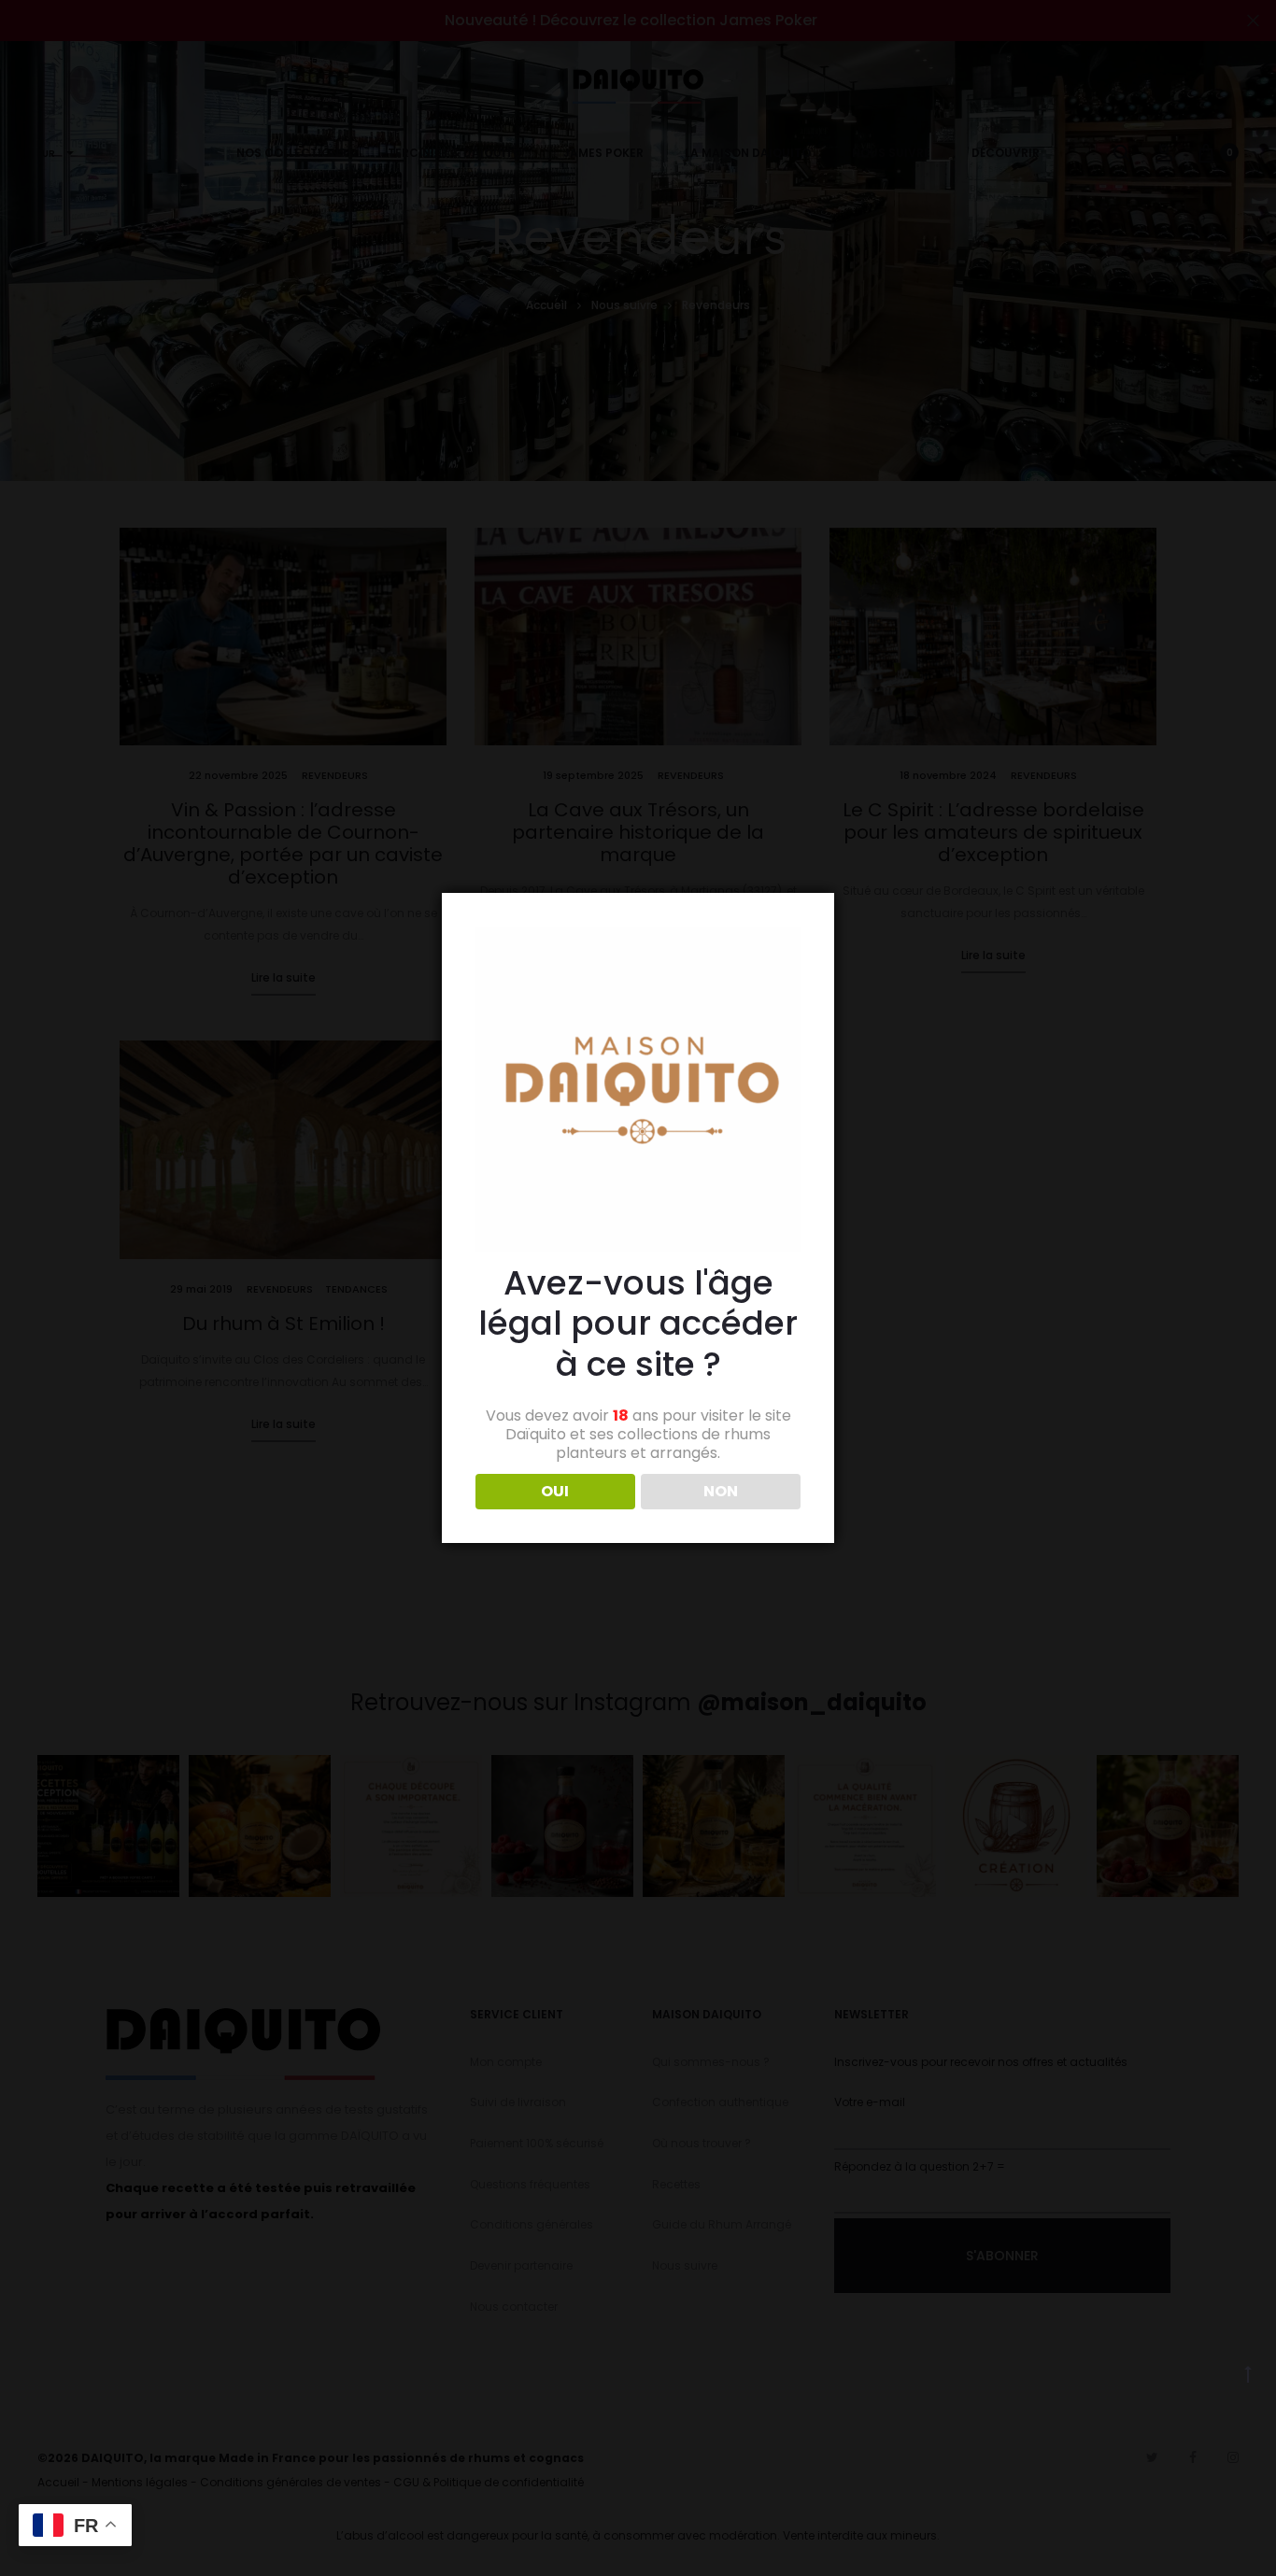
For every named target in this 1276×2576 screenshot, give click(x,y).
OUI (555, 1491)
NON (721, 1491)
